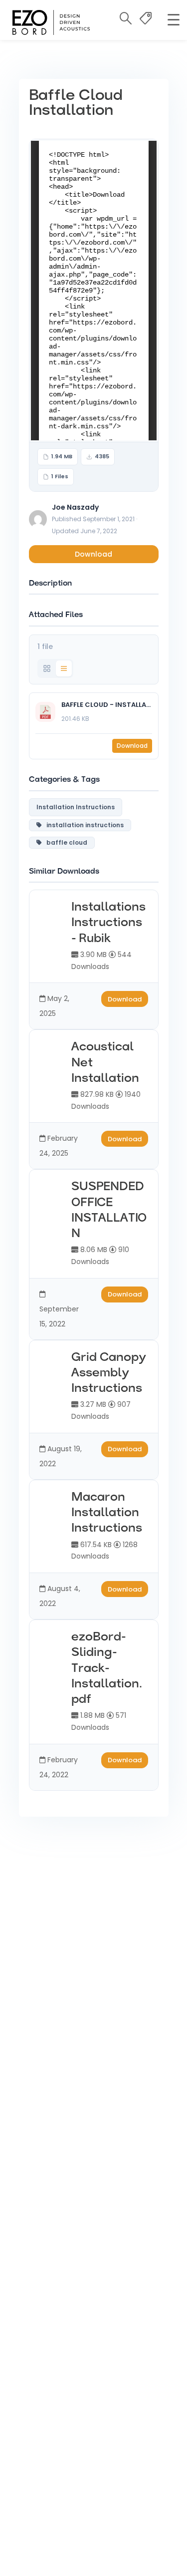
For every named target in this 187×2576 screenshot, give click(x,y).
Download (93, 554)
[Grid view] (47, 668)
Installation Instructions (76, 807)
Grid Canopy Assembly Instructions (109, 1373)
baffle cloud (65, 842)
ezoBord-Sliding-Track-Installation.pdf (107, 1669)
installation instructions (83, 825)
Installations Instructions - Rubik (108, 923)
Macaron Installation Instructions (107, 1513)
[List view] (64, 668)
